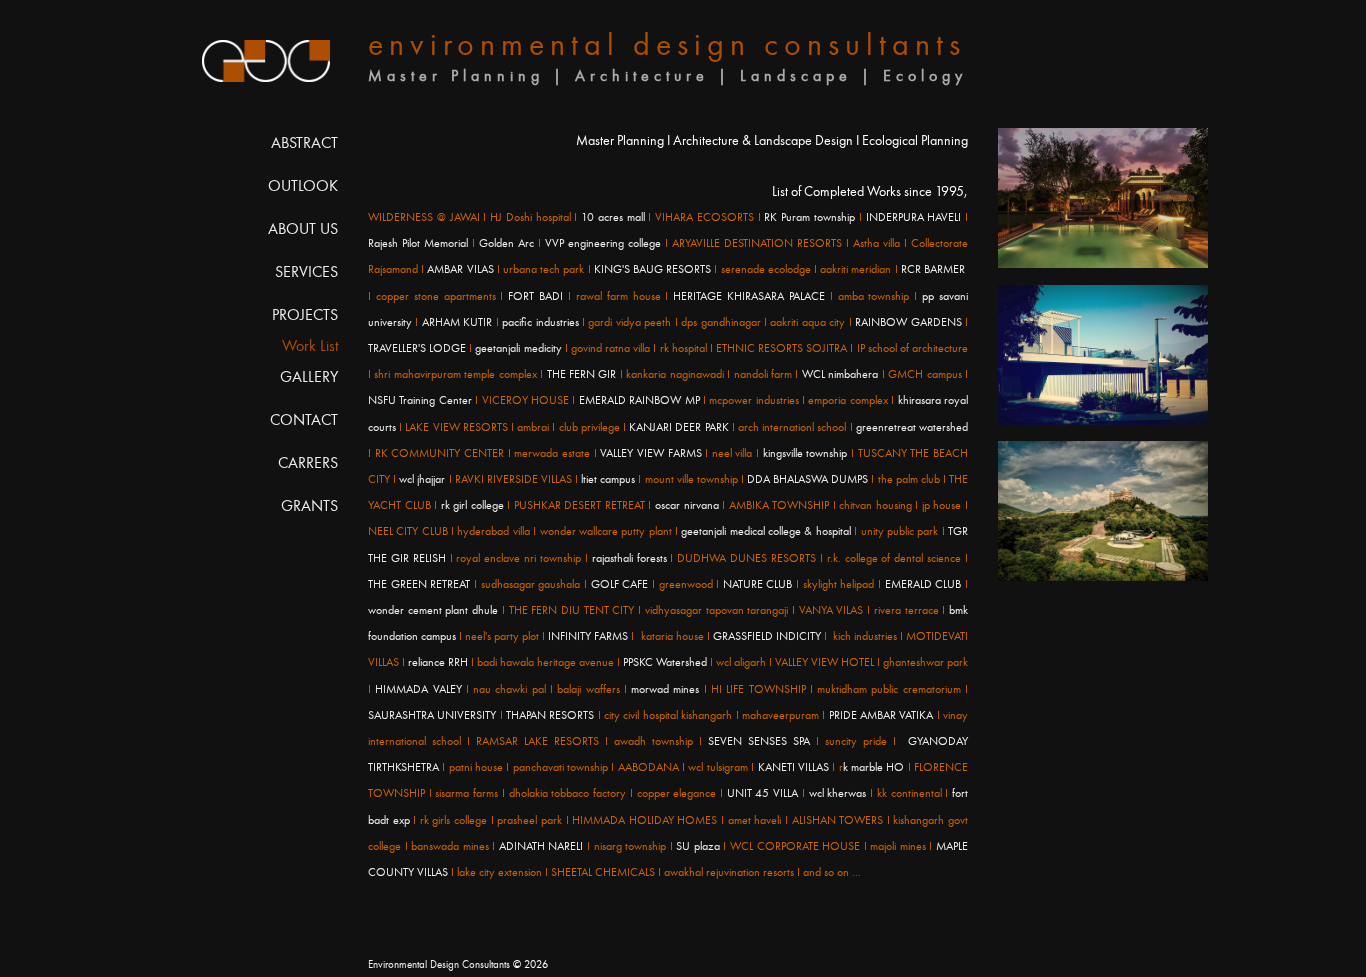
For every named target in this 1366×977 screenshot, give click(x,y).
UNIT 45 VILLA (762, 793)
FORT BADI (538, 296)
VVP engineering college (601, 243)
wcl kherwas (839, 793)
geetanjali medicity (519, 348)
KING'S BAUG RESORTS (652, 269)
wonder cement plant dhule (433, 610)
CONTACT (304, 419)
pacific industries (540, 322)
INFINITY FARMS (588, 636)
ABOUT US (303, 228)
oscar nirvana (687, 505)
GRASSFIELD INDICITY (767, 636)
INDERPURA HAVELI (914, 217)
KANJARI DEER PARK (678, 427)
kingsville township (805, 453)
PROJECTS (305, 314)
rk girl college (472, 505)
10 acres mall (613, 217)
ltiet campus (608, 479)
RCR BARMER (933, 269)
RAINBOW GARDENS (908, 322)
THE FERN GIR (582, 374)
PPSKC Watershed (665, 662)
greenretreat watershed (910, 427)
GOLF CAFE (621, 584)
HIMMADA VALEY (420, 689)
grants (309, 505)
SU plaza (698, 846)
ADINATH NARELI (541, 846)
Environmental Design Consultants (439, 964)
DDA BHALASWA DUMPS (807, 479)
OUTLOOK (303, 185)
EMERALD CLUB (923, 584)
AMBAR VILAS (460, 269)
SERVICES (306, 271)
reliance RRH (439, 662)
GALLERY (309, 376)
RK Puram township (809, 217)
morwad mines (665, 689)
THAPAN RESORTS (550, 715)
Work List (310, 345)
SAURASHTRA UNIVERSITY (432, 715)
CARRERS (308, 462)
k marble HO (874, 767)
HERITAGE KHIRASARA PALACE (749, 296)
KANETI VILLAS (793, 767)
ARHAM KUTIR (457, 322)
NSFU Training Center (420, 400)
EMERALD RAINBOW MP (639, 400)
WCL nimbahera (840, 374)
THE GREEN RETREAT (421, 584)
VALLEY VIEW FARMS (650, 453)
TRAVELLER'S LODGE (417, 348)
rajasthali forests (629, 558)
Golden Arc (506, 243)
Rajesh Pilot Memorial (418, 243)
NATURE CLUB (758, 584)
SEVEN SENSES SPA (759, 741)
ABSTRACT (304, 142)
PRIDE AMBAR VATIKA (883, 715)
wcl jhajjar (422, 479)
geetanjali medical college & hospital (765, 531)
